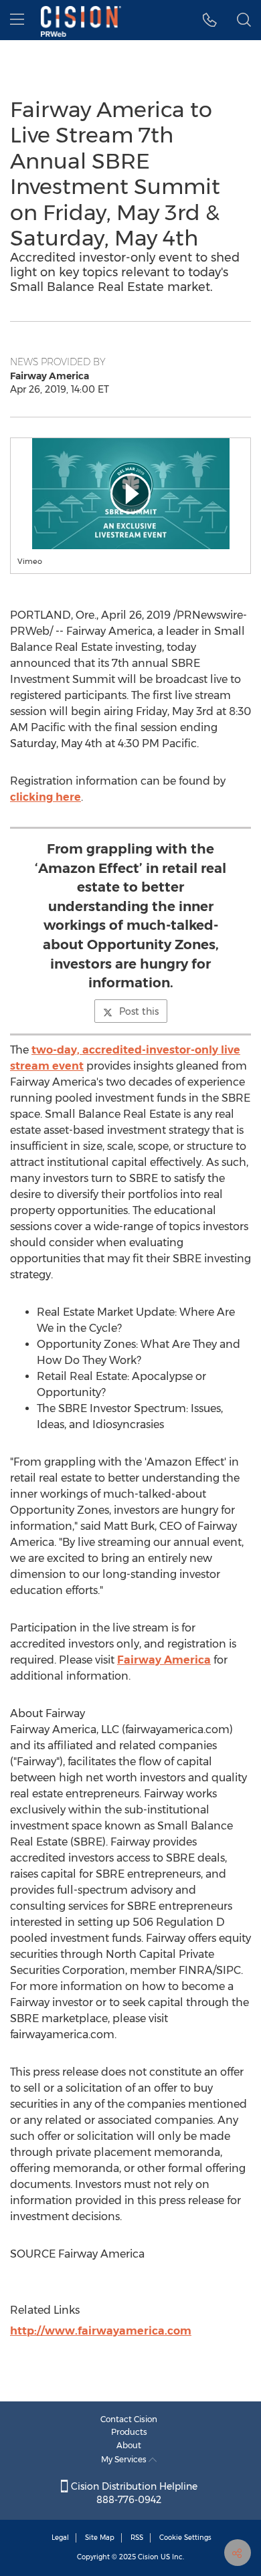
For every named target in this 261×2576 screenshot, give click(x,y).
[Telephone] (210, 20)
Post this (139, 1011)
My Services (125, 2459)
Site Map (100, 2538)
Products (129, 2432)
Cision (148, 2557)
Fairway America (164, 1660)
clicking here (46, 797)
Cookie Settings (185, 2538)
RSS (137, 2538)
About (129, 2445)
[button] (130, 494)
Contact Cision (129, 2419)
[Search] (244, 20)
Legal (60, 2538)
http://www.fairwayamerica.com (101, 2331)
